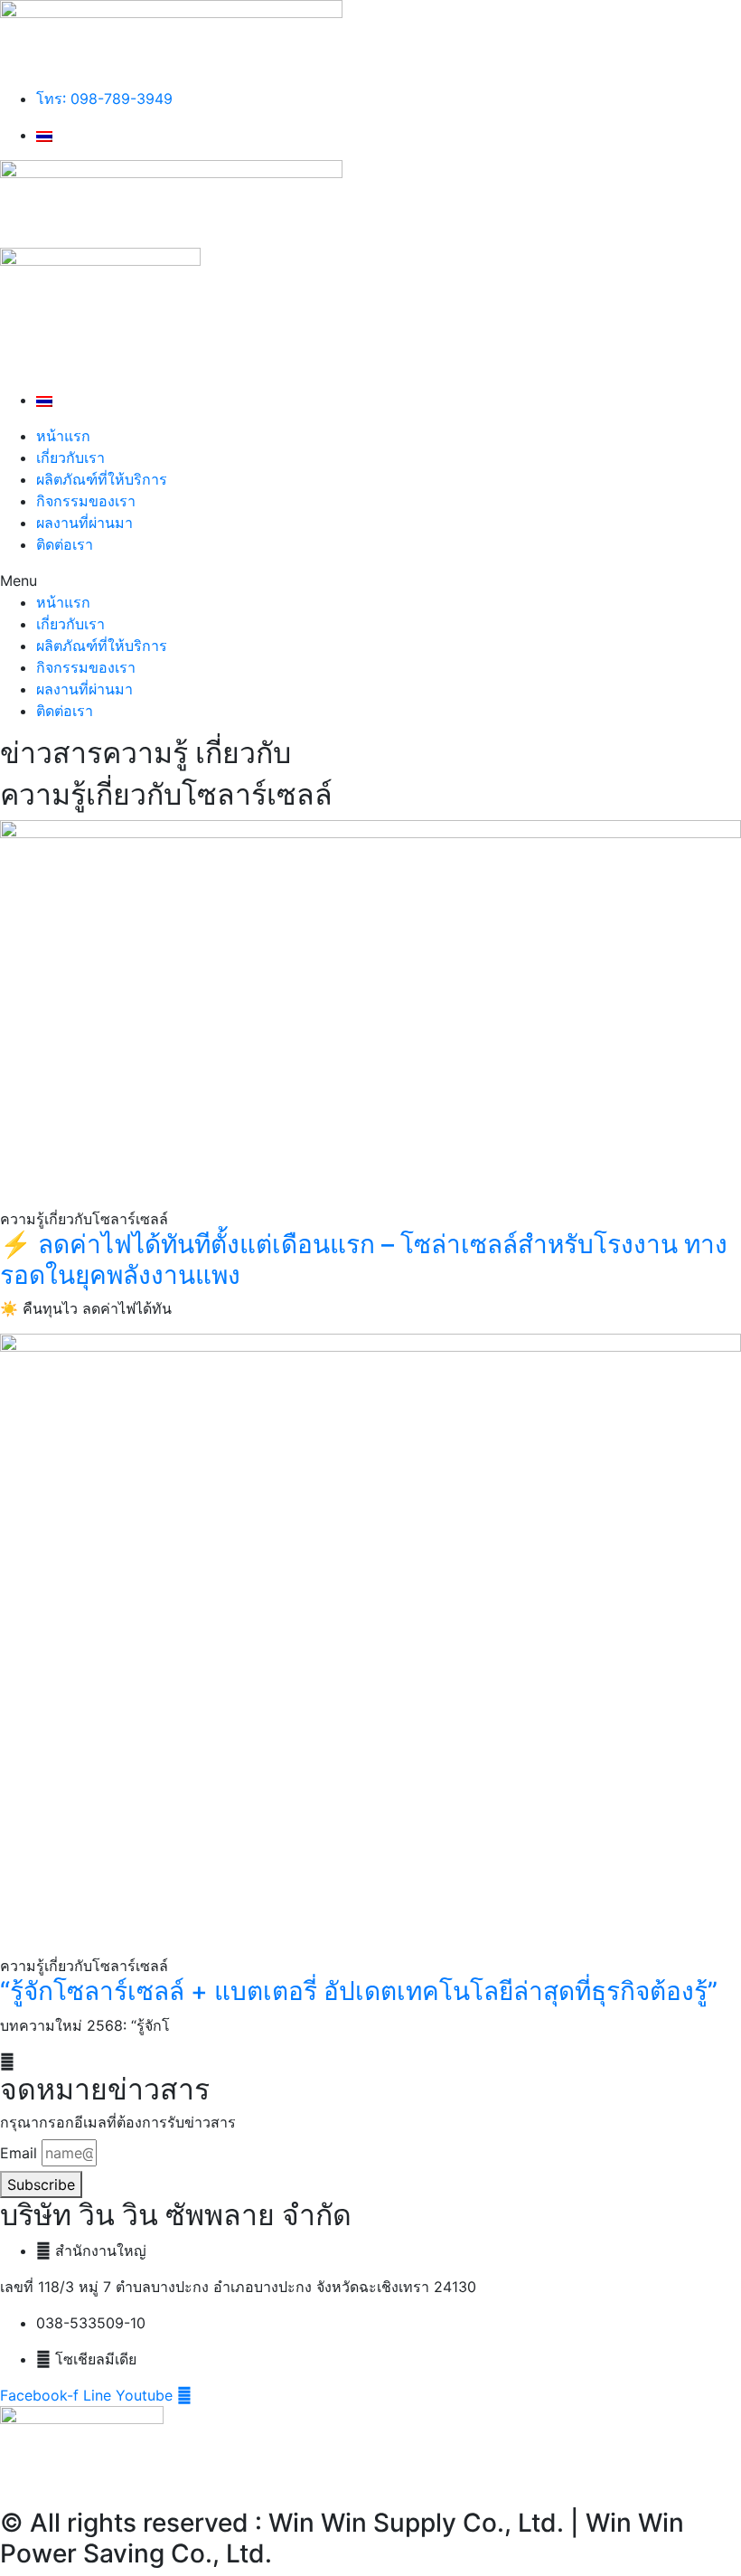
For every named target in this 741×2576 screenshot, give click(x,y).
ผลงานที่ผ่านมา (84, 523)
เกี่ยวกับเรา (70, 458)
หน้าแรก (63, 436)
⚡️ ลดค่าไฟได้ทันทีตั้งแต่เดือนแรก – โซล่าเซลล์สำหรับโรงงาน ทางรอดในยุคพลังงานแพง (364, 1260)
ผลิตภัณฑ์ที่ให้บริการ (102, 479)
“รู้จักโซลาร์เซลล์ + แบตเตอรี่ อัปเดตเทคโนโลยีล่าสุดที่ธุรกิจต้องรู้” (359, 1991)
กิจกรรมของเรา (86, 501)
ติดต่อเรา (65, 544)
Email (19, 2153)
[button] (370, 580)
